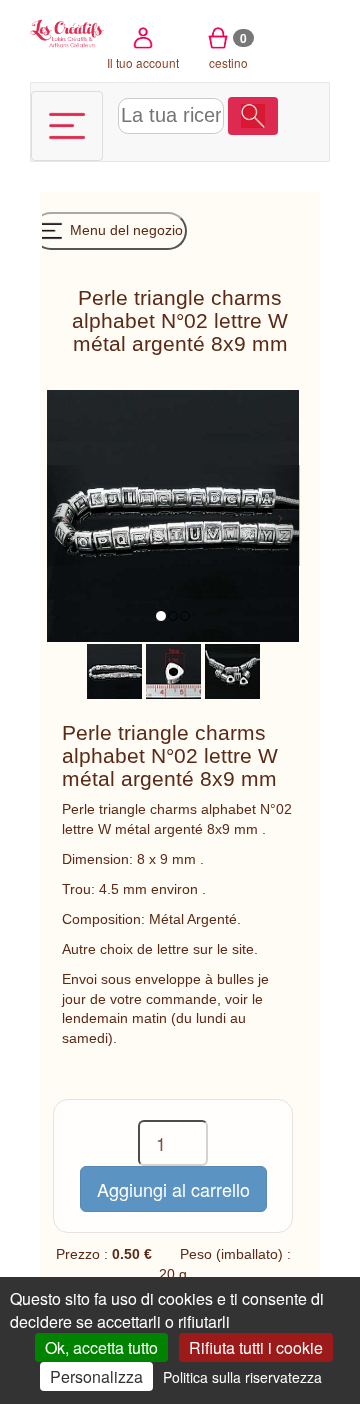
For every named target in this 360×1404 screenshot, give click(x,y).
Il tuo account (143, 62)
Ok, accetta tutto (101, 1347)
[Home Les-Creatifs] (67, 32)
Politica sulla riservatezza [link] (242, 1377)
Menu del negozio (124, 230)
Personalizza (96, 1376)
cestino (228, 50)
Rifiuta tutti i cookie (256, 1347)
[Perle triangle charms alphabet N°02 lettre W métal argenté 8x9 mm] (114, 670)
